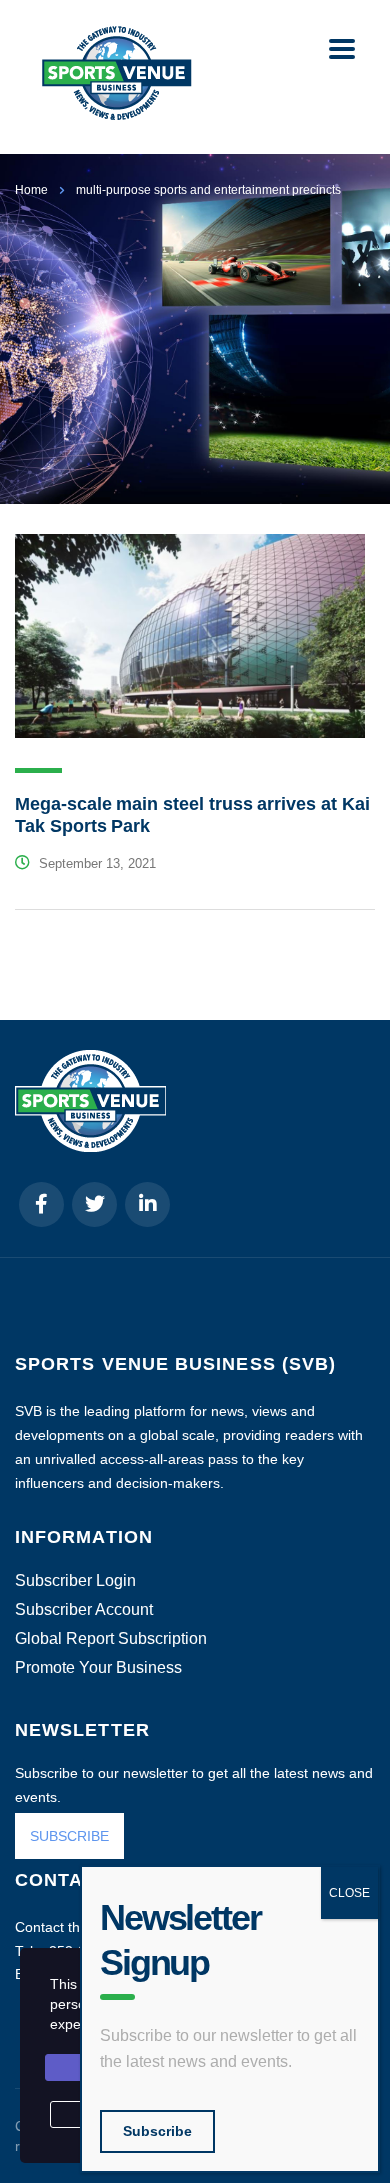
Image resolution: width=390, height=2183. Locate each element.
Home (31, 190)
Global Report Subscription (111, 1639)
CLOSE (349, 1893)
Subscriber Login (75, 1581)
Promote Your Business (98, 1668)
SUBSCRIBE (69, 1836)
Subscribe (157, 2131)
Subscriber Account (84, 1610)
